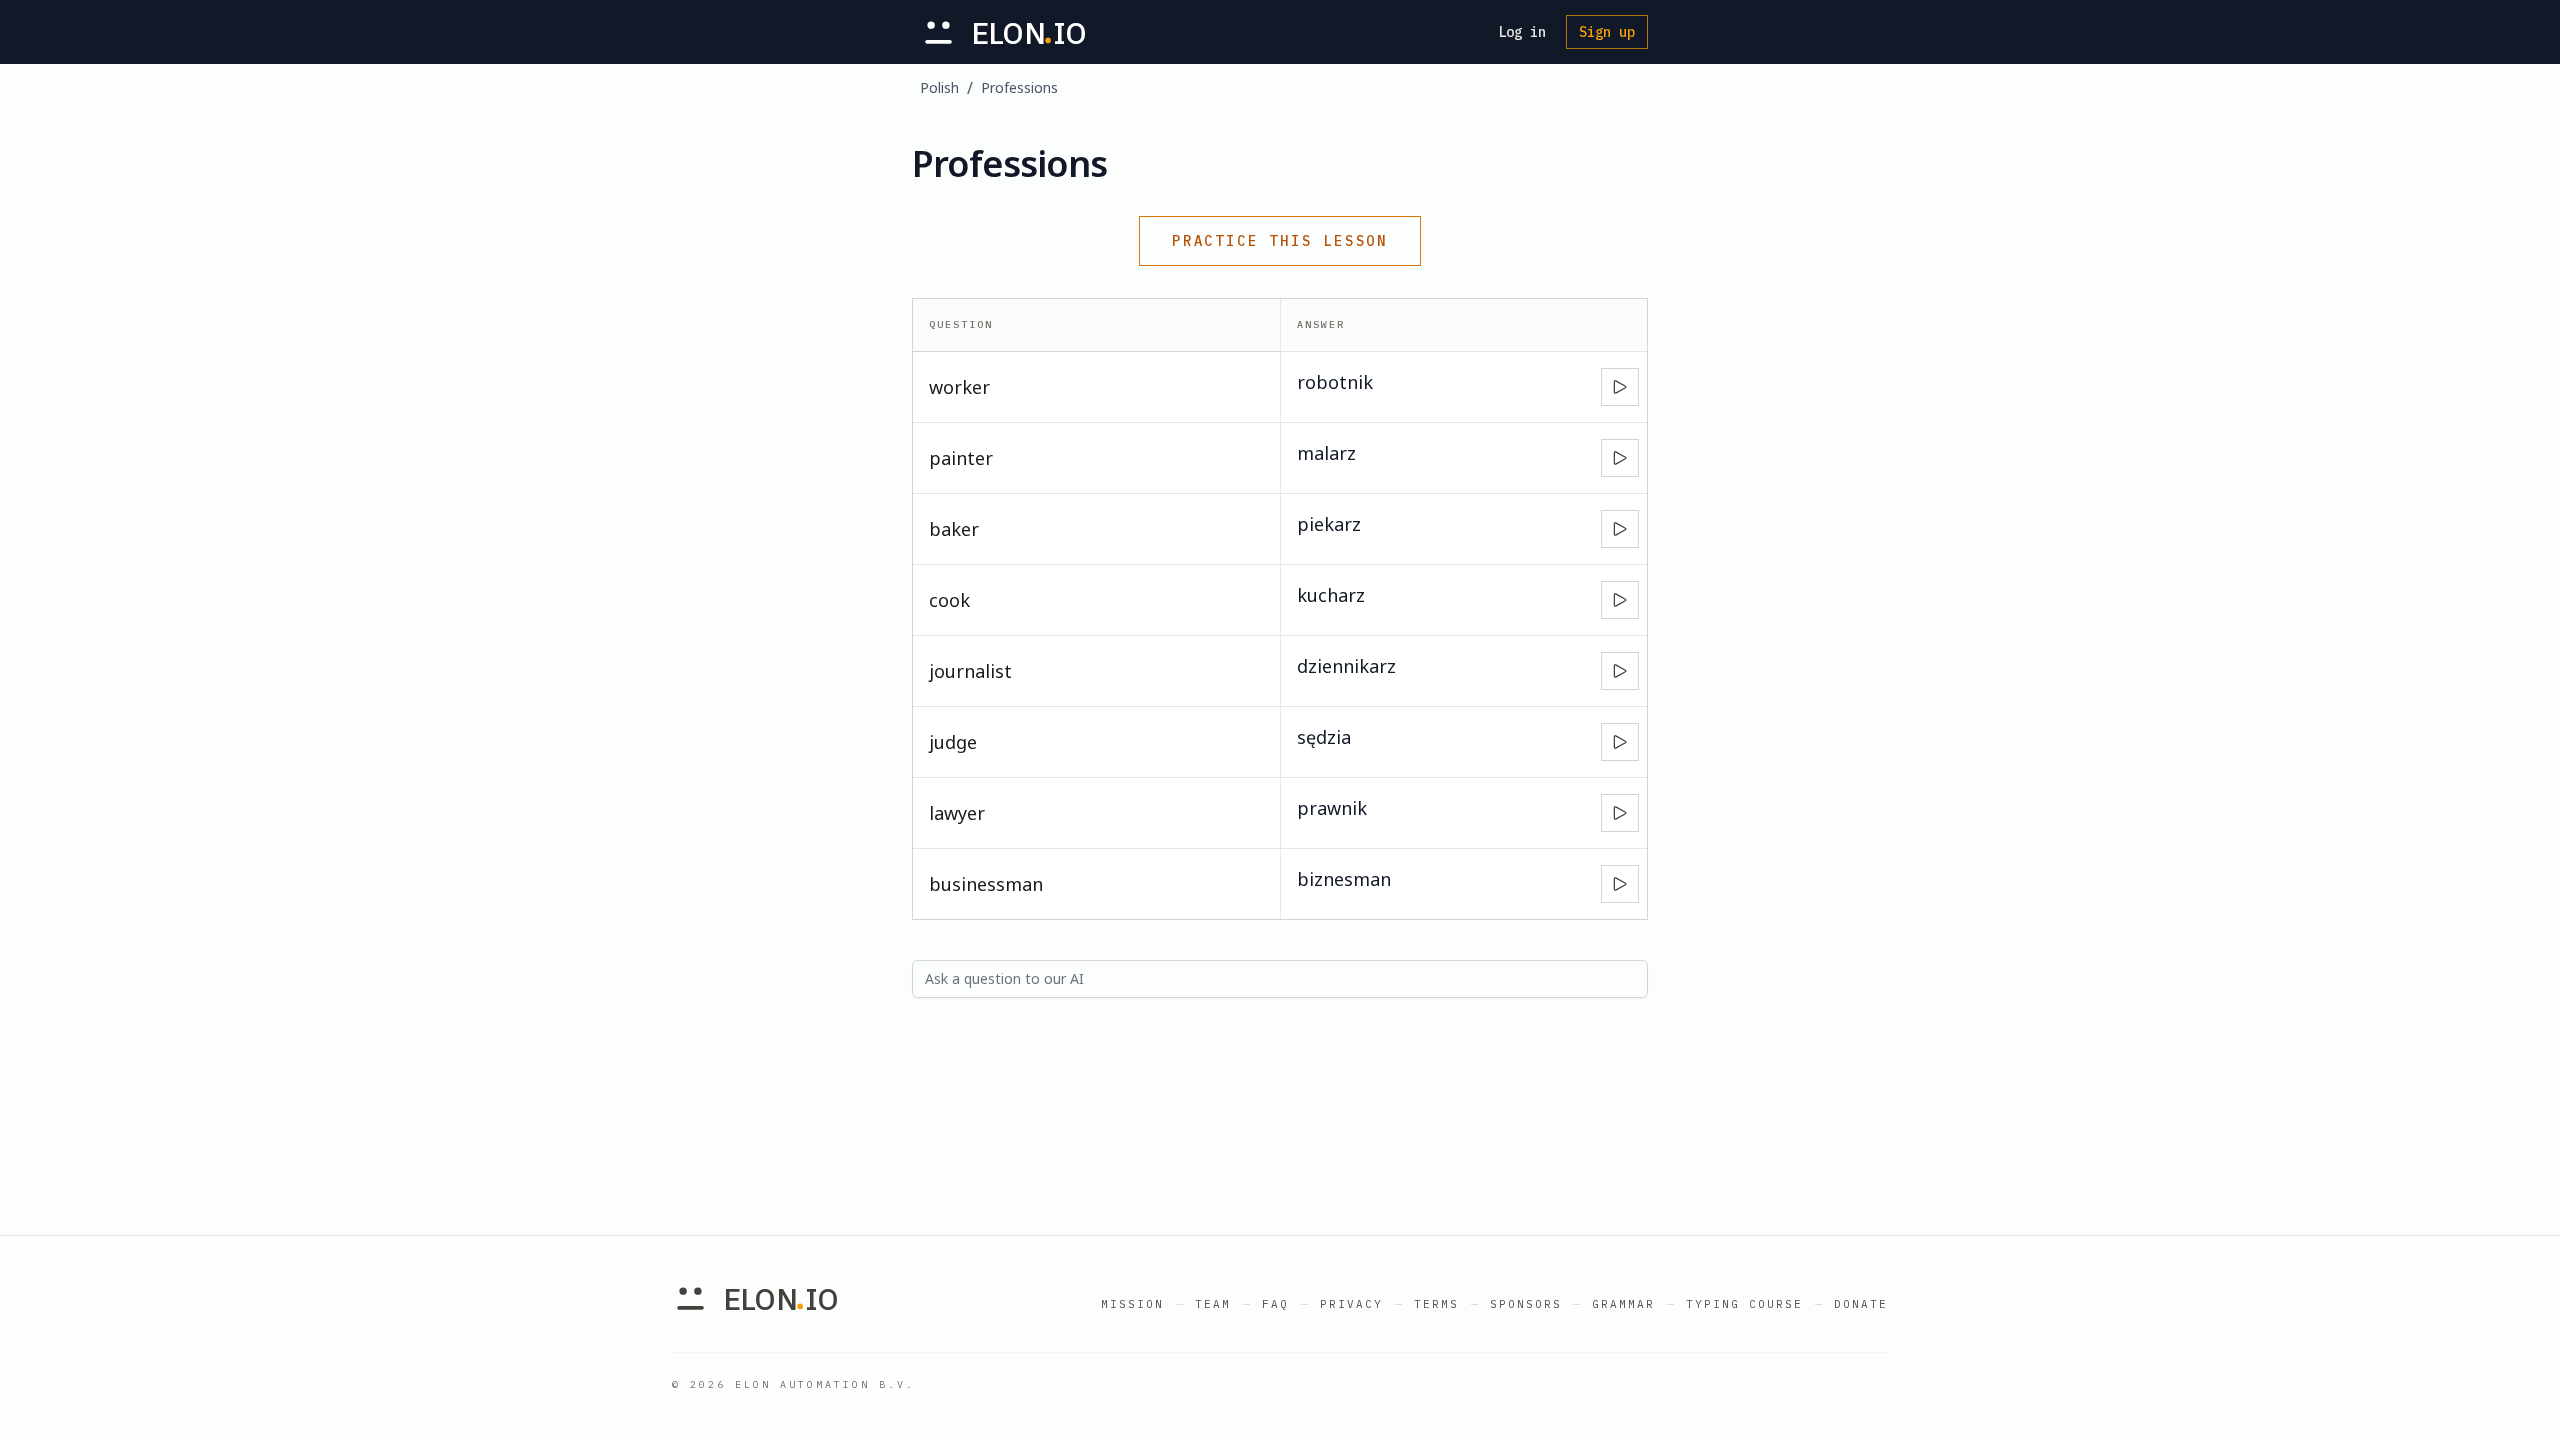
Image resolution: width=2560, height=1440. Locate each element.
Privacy (1351, 1304)
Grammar (1623, 1304)
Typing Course (1744, 1304)
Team (1213, 1304)
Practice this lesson (1280, 241)
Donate (1861, 1304)
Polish (939, 87)
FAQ (1275, 1304)
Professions (1019, 87)
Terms (1436, 1304)
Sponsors (1526, 1304)
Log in (1522, 32)
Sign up (1607, 32)
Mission (1132, 1304)
